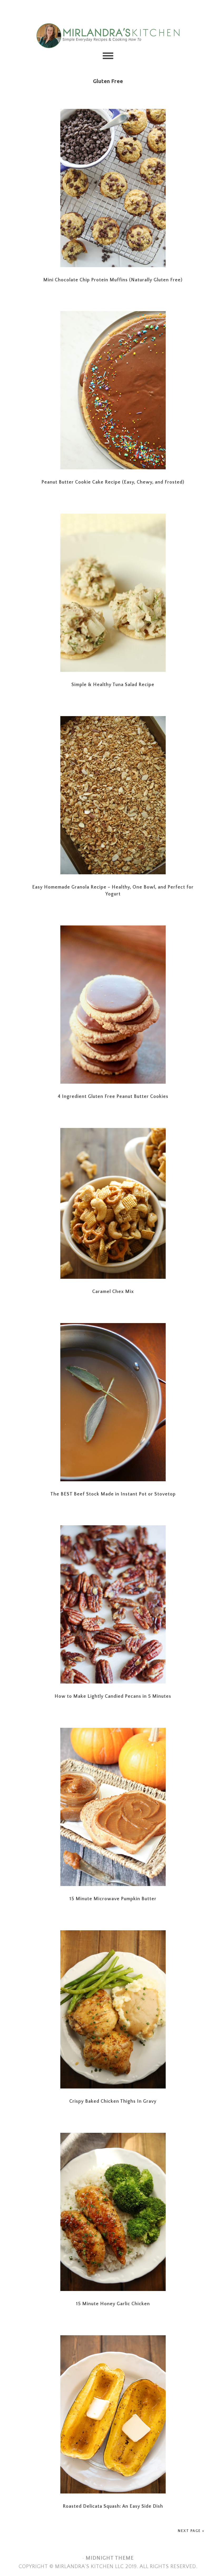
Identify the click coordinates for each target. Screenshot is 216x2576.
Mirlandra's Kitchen (108, 36)
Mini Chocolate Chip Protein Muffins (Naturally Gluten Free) (113, 280)
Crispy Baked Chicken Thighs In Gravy (113, 2101)
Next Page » (191, 2531)
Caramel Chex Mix (113, 1292)
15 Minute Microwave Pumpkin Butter (113, 1899)
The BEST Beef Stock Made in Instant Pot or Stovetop (113, 1494)
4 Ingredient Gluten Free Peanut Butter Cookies (113, 1097)
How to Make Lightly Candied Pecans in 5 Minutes (113, 1696)
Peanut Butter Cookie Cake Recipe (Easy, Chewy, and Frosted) (113, 482)
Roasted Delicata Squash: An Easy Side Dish (113, 2506)
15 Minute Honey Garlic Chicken (113, 2304)
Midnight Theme (110, 2558)
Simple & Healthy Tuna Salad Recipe (113, 685)
